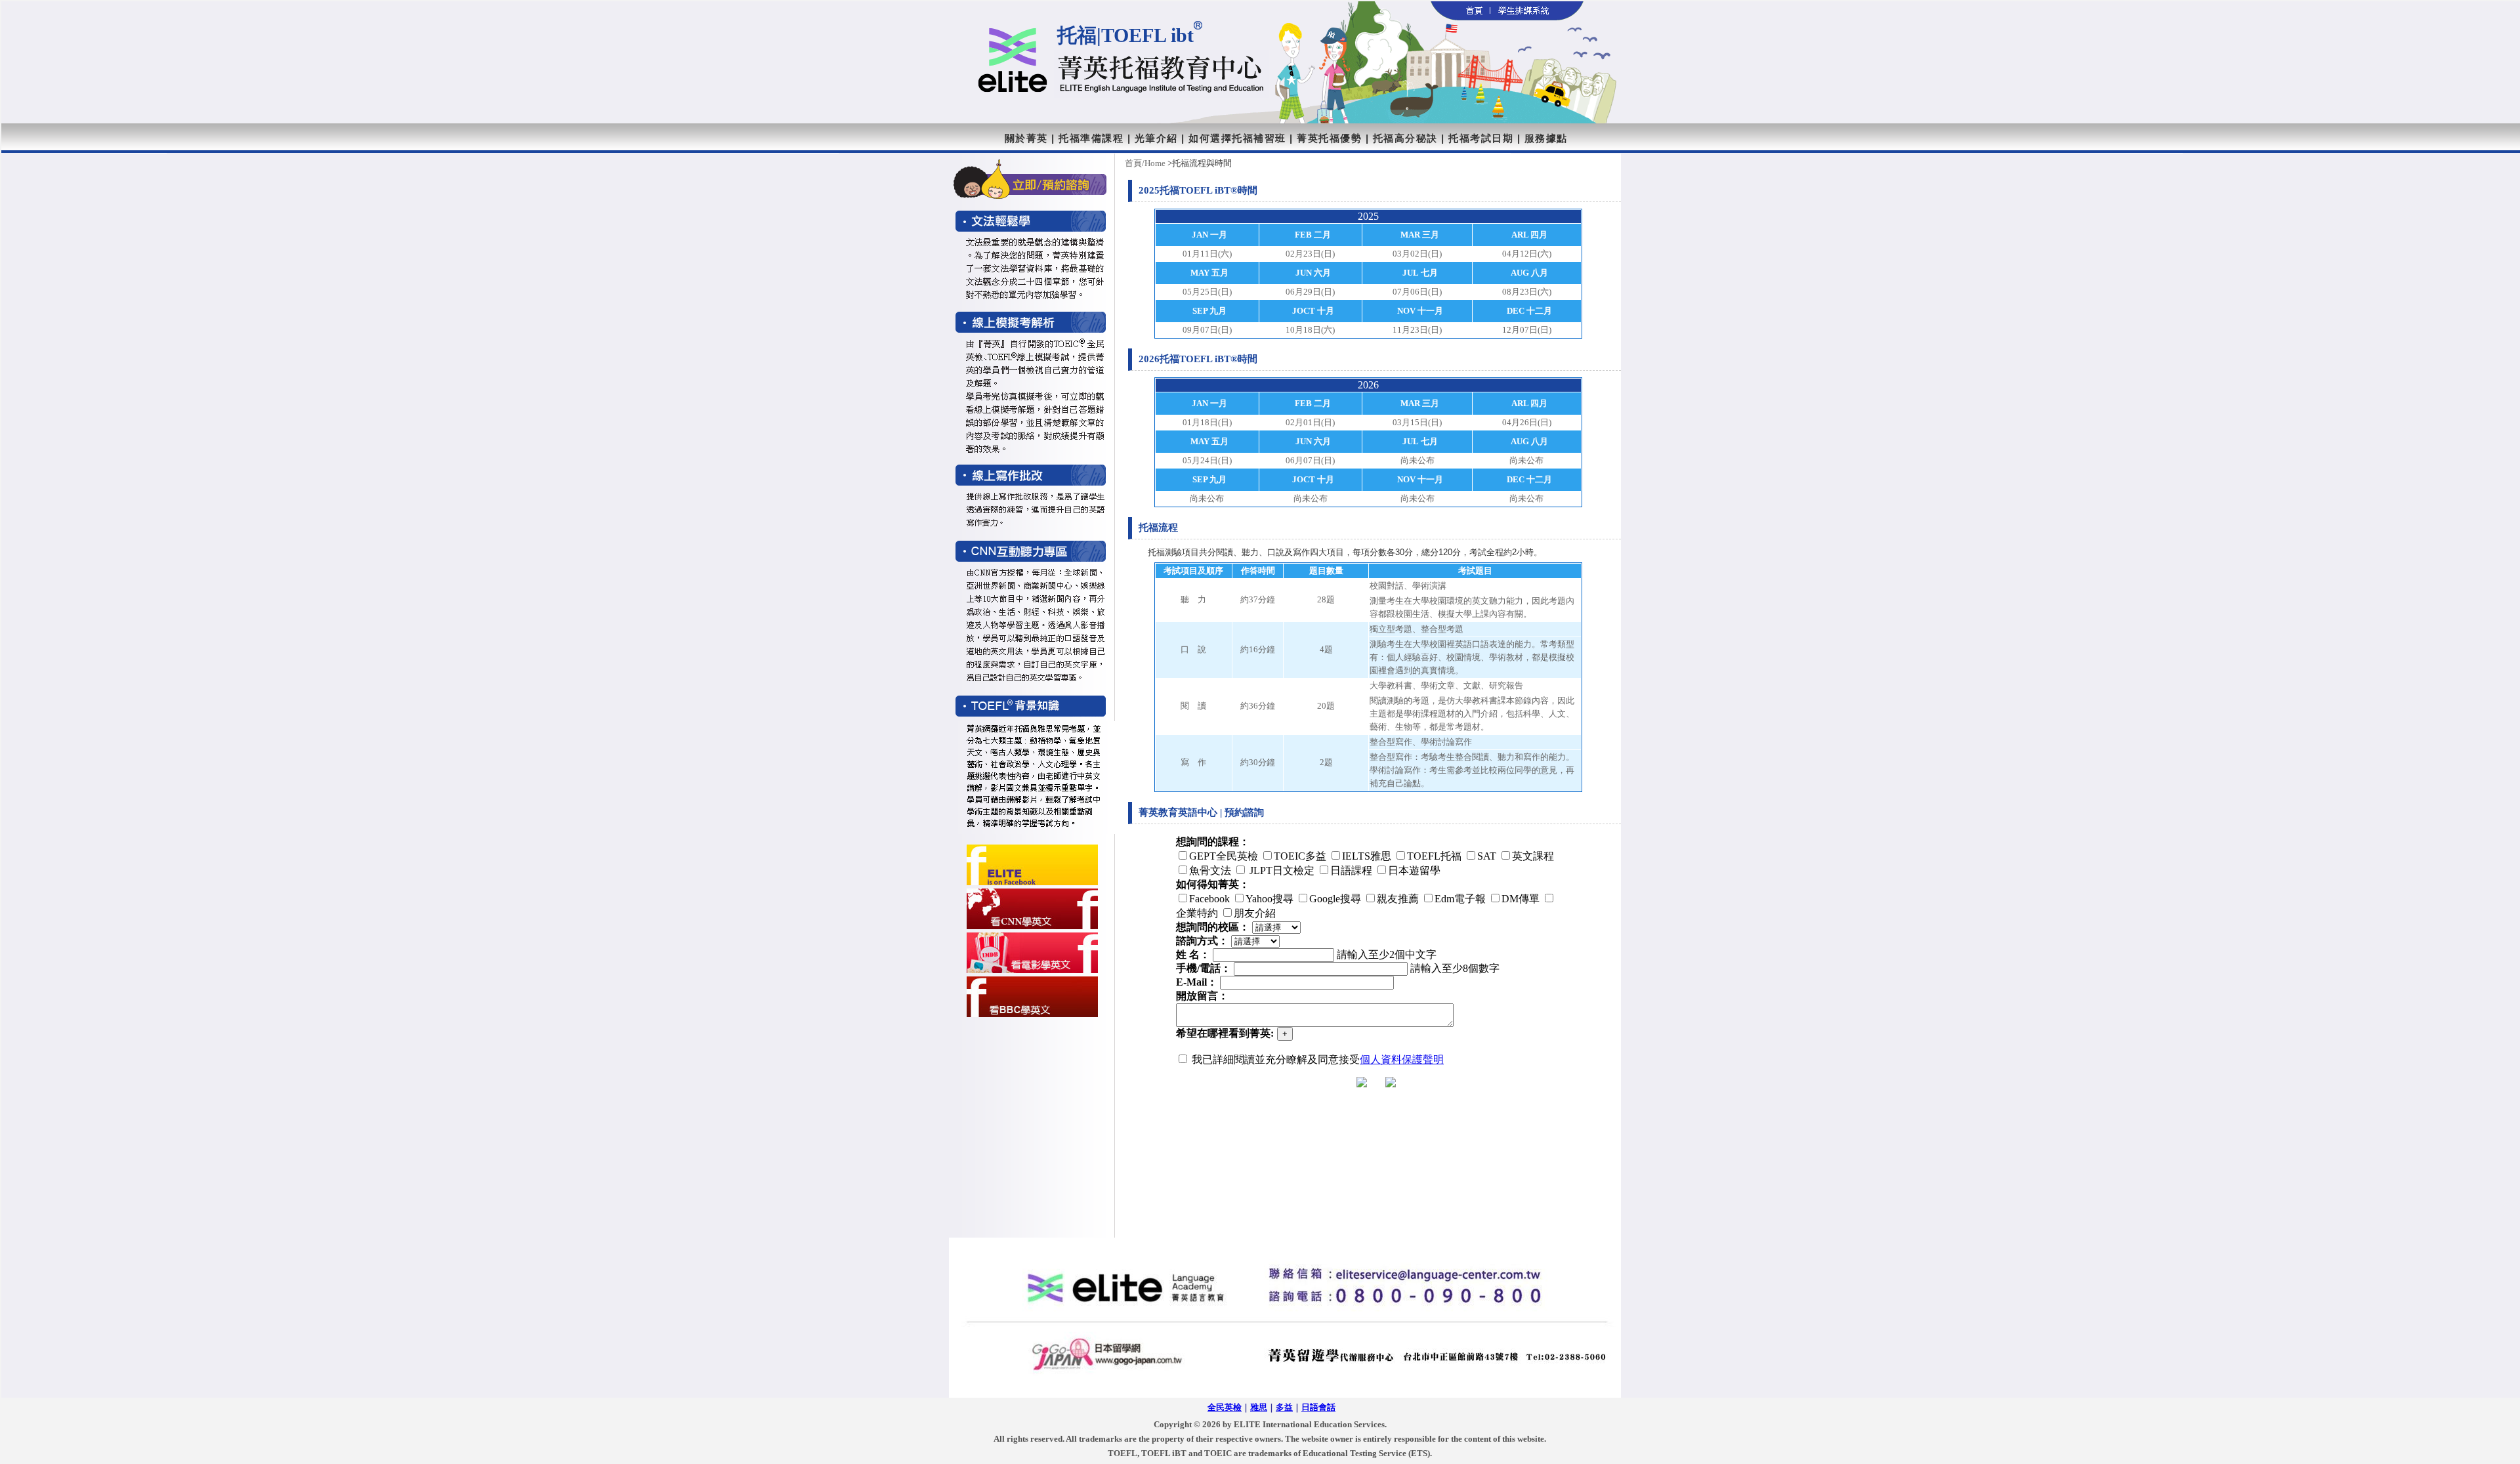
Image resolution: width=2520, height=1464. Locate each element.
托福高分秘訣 (1405, 138)
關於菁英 (1026, 138)
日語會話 (1318, 1407)
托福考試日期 (1481, 138)
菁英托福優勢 (1329, 138)
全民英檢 (1225, 1407)
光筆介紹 (1156, 138)
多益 (1284, 1407)
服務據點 (1546, 138)
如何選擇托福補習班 (1237, 138)
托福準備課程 (1091, 138)
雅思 (1259, 1407)
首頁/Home (1145, 163)
